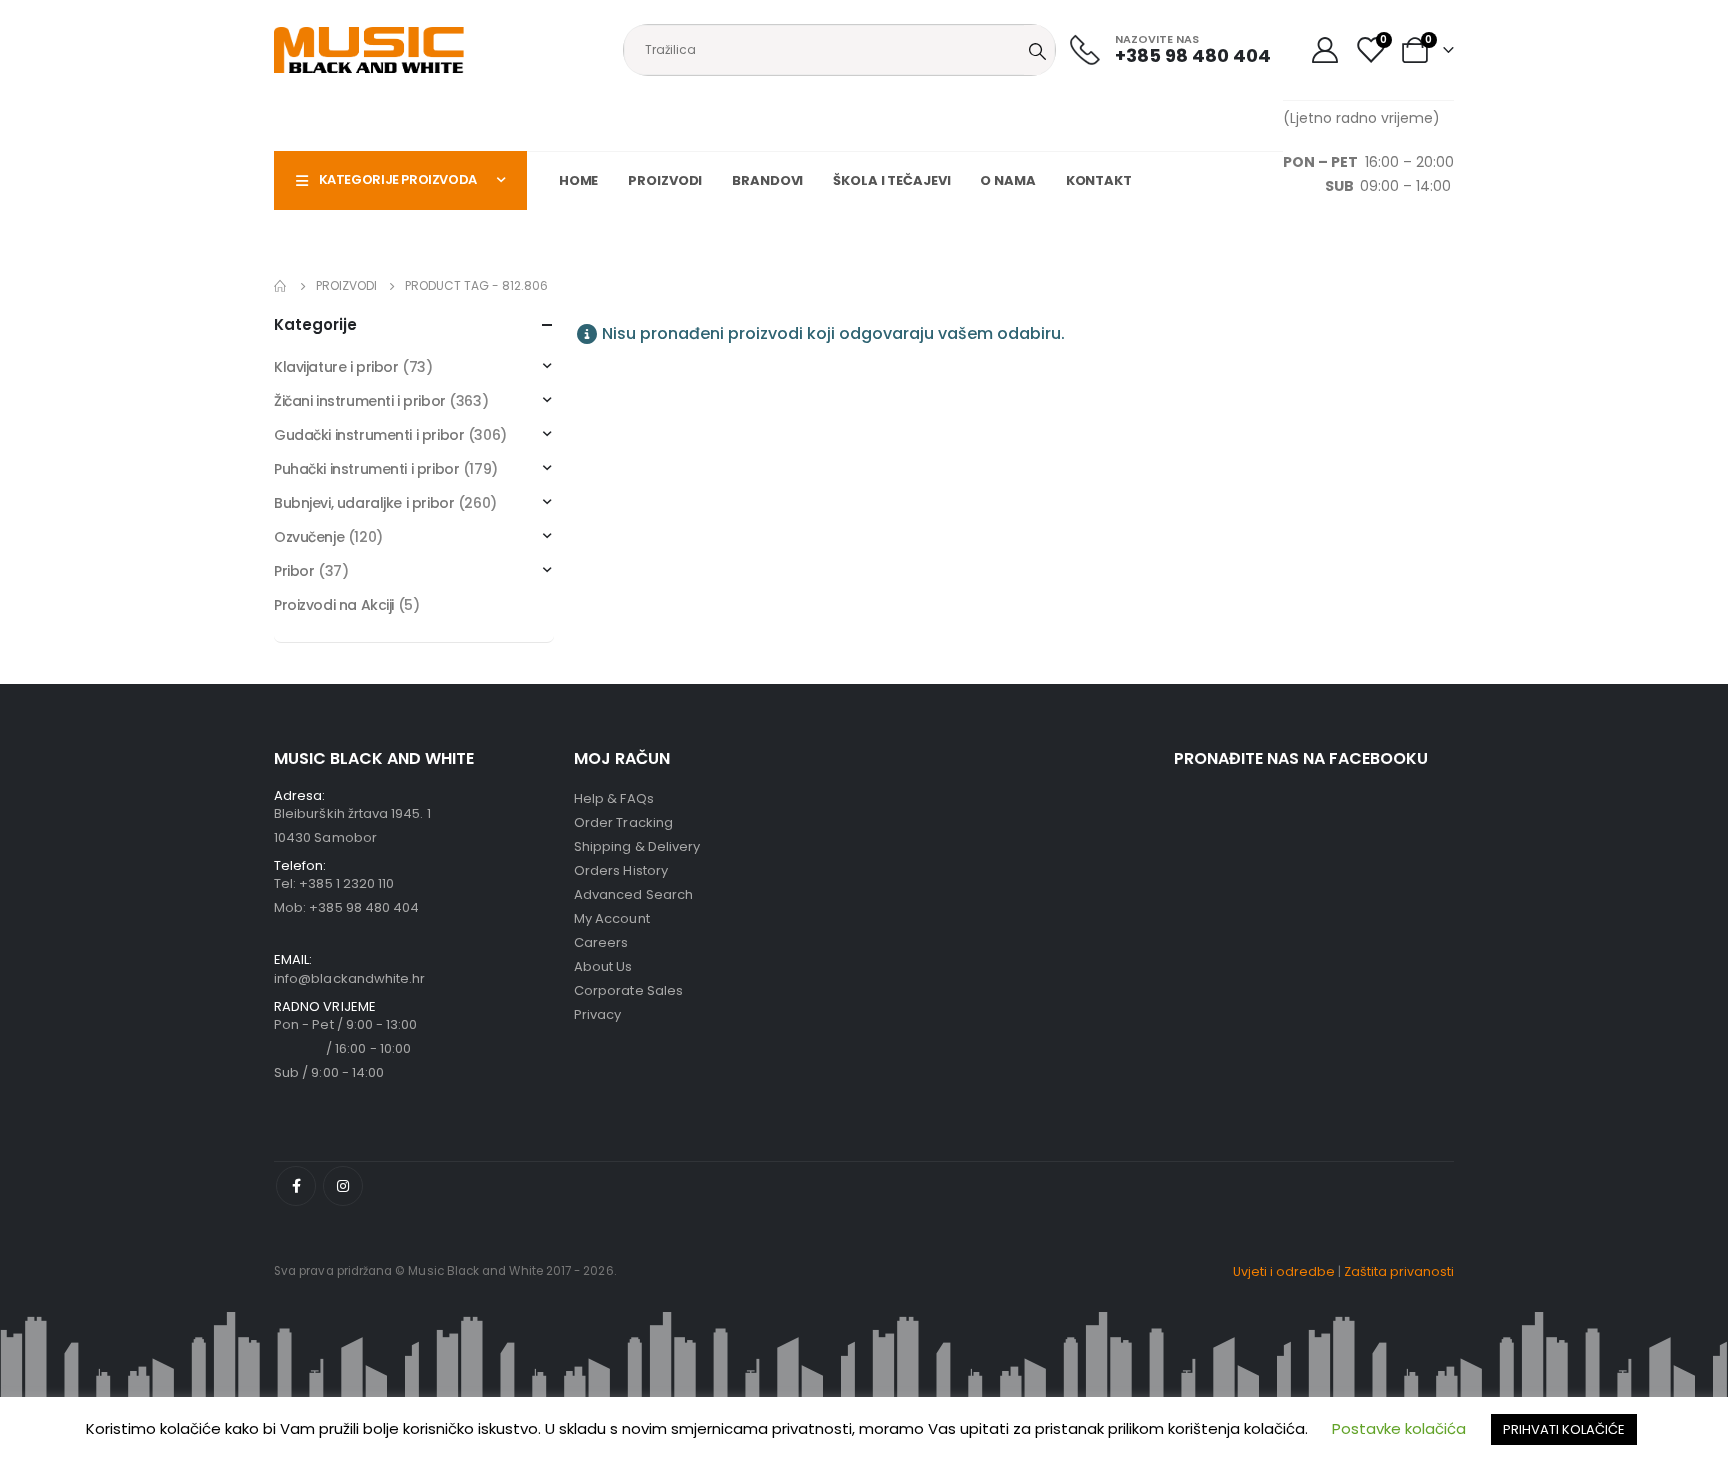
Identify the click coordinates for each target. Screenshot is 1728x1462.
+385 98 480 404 (364, 907)
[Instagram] (343, 1186)
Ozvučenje (309, 537)
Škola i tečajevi (891, 180)
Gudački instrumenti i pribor (369, 435)
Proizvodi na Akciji (334, 605)
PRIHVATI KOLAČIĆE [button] (1564, 1429)
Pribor (294, 571)
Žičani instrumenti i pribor (360, 401)
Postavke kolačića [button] (1399, 1428)
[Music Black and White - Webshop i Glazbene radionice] (369, 50)
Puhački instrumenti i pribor (366, 469)
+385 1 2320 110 (346, 883)
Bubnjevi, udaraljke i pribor (364, 503)
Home (579, 180)
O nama (1007, 180)
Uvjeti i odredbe (1284, 1271)
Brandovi (767, 180)
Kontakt (1099, 180)
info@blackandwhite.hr (349, 978)
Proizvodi (665, 180)
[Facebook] (296, 1186)
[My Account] (1324, 50)
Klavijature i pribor (336, 367)
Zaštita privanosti (1399, 1271)
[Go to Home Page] (281, 286)
